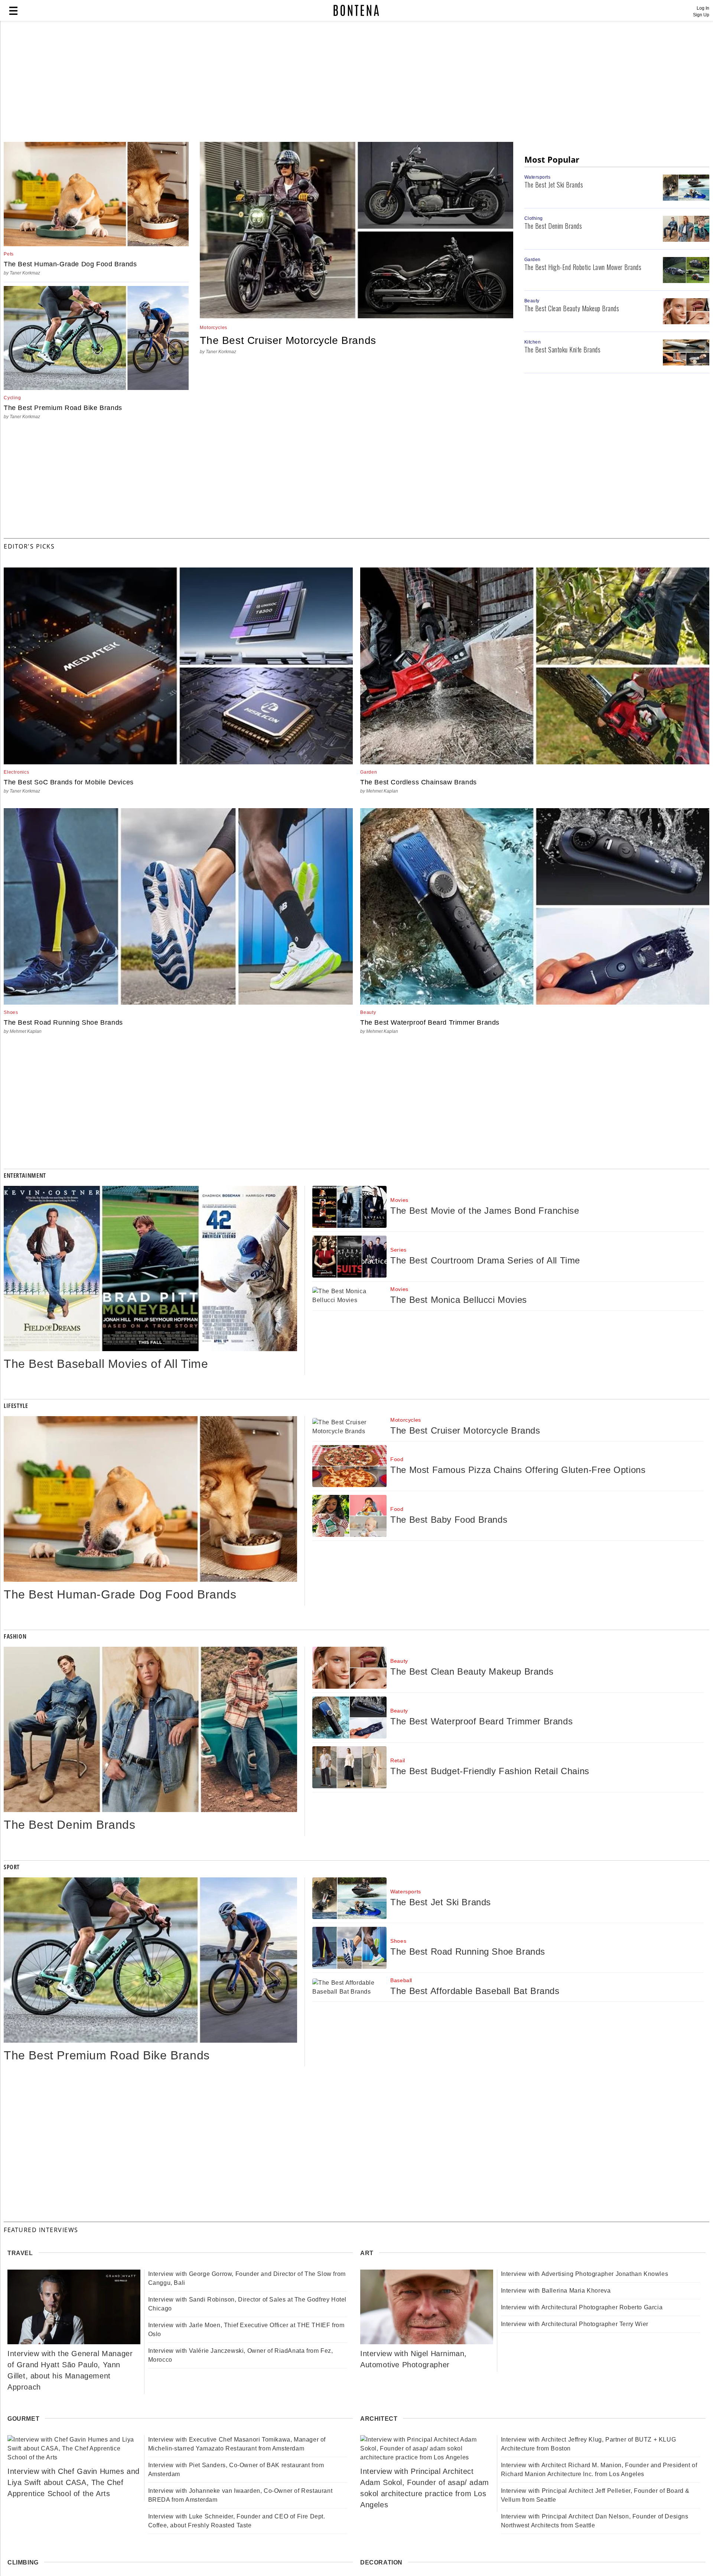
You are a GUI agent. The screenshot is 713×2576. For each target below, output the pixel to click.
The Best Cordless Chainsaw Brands (419, 782)
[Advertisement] (180, 82)
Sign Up (701, 15)
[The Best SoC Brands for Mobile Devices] (178, 762)
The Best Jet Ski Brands (554, 185)
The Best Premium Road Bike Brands (63, 408)
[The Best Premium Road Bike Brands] (96, 388)
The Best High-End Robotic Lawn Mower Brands (583, 267)
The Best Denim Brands (553, 226)
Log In (703, 8)
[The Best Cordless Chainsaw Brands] (535, 762)
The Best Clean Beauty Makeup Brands (572, 308)
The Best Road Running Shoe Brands (63, 1022)
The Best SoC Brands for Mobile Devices (69, 782)
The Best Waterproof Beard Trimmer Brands (430, 1022)
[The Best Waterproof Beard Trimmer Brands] (535, 1003)
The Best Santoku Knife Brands (563, 349)
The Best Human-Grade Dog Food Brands (70, 264)
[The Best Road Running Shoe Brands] (178, 1003)
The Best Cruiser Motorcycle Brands (288, 340)
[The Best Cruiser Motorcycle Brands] (356, 316)
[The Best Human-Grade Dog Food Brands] (96, 244)
